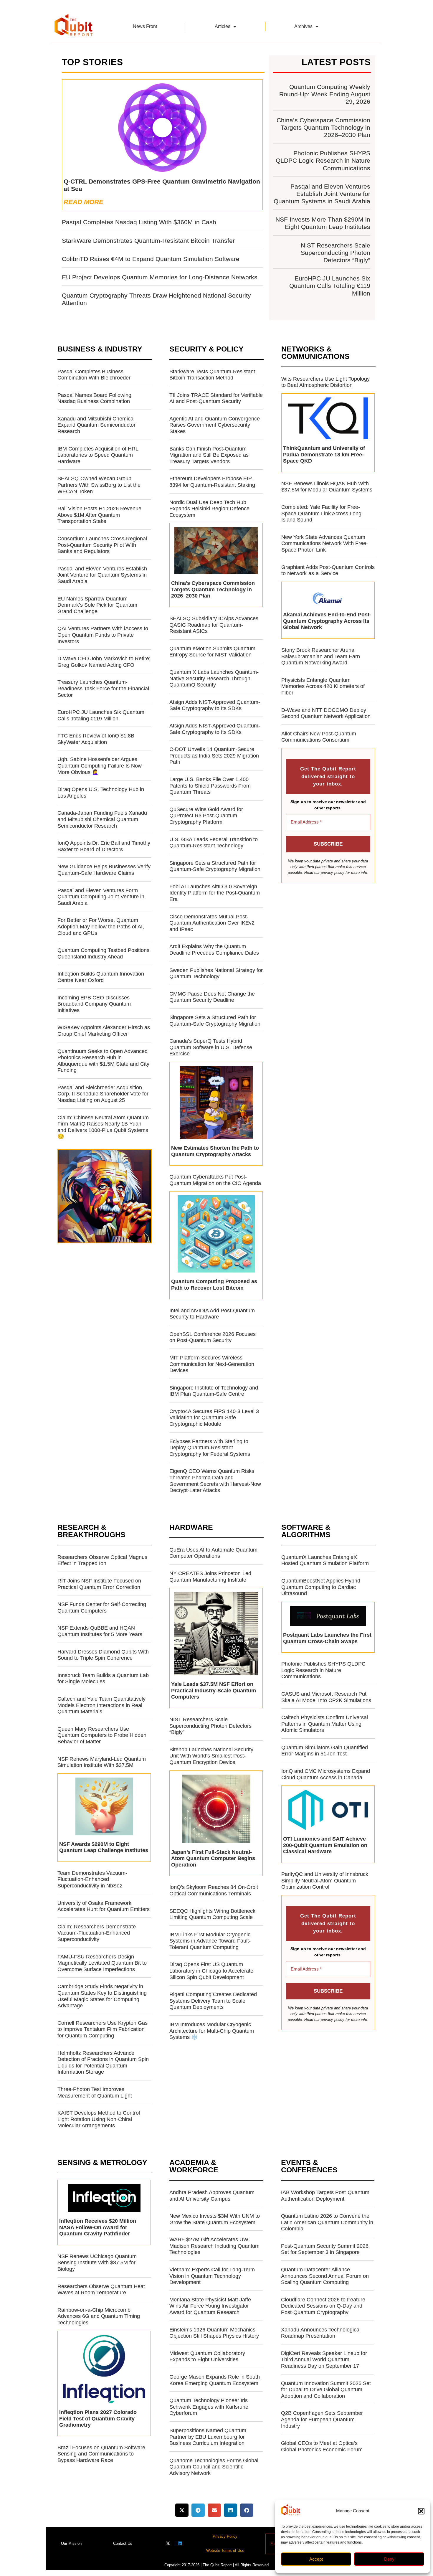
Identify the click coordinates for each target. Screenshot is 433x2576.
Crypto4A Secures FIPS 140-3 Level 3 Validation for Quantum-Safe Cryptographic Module (214, 1418)
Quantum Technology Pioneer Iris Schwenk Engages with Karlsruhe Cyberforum (209, 2407)
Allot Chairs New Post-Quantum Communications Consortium (319, 737)
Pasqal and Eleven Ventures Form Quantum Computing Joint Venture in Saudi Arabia (101, 897)
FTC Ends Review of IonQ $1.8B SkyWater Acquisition (96, 739)
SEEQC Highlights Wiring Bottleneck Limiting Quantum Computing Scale (212, 1914)
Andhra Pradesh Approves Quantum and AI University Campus (212, 2196)
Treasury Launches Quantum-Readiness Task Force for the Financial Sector (103, 688)
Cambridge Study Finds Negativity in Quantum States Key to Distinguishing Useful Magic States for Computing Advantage (102, 1996)
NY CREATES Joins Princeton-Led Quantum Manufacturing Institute (210, 1577)
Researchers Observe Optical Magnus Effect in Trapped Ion (102, 1560)
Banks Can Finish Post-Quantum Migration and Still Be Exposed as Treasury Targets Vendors (209, 455)
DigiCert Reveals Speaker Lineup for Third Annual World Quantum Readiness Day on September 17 (324, 2360)
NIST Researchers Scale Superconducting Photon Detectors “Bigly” (336, 253)
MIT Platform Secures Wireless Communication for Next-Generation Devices (212, 1364)
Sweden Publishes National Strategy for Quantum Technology (216, 973)
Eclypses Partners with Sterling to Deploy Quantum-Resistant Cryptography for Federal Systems (210, 1448)
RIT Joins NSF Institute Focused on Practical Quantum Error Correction (99, 1584)
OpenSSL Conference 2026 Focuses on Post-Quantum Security (213, 1337)
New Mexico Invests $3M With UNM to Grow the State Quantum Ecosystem (215, 2219)
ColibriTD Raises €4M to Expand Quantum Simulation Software (151, 259)
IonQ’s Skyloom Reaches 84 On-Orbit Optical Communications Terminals (214, 1890)
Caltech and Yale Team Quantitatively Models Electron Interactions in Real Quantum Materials (101, 1705)
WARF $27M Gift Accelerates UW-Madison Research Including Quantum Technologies (214, 2246)
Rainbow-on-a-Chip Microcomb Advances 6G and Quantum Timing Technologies (99, 2316)
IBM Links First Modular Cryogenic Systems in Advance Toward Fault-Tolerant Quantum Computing (210, 1941)
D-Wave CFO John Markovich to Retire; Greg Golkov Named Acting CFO (104, 662)
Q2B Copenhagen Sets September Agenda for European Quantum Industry (322, 2419)
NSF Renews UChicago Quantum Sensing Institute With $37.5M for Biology (97, 2263)
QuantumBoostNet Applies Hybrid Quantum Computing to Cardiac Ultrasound (321, 1587)
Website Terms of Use (225, 2551)
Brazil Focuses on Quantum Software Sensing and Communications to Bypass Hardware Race (101, 2454)
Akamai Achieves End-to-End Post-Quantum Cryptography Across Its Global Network (327, 621)
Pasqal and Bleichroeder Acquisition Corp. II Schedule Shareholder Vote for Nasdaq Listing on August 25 (103, 1094)
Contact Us (123, 2543)
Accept (316, 2559)
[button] (421, 2511)
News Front (145, 26)
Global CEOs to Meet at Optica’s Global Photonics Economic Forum (322, 2446)
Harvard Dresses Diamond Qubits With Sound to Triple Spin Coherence (103, 1655)
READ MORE (84, 202)
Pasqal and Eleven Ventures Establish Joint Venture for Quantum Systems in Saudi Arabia (322, 194)
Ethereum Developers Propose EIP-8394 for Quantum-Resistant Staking (212, 482)
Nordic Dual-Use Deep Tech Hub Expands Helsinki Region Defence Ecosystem (209, 509)
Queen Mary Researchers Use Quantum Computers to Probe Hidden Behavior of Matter (102, 1735)
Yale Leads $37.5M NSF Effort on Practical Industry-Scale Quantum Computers (214, 1690)
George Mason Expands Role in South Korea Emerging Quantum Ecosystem (215, 2380)
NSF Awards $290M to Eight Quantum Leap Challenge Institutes (104, 1847)
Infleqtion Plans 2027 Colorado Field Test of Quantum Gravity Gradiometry (98, 2419)
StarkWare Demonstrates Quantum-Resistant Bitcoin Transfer (148, 241)
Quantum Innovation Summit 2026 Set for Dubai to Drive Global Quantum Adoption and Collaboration (326, 2390)
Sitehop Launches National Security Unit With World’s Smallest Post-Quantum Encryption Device (211, 1756)
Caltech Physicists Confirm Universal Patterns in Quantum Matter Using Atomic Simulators (325, 1724)
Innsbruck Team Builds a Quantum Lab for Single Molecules (103, 1679)
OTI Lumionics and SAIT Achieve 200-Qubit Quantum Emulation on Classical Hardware (325, 1845)
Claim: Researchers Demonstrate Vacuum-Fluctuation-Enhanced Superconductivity (97, 1933)
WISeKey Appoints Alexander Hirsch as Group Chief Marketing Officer (104, 1031)
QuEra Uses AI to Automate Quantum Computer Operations (213, 1553)
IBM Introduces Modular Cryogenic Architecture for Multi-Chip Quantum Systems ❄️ (212, 2031)
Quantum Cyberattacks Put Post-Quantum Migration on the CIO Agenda (215, 1180)
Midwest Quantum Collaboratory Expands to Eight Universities (207, 2356)
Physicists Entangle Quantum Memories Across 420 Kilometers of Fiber (323, 686)
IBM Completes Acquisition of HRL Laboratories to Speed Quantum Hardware (98, 455)
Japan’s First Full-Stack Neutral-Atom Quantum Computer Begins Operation (213, 1858)
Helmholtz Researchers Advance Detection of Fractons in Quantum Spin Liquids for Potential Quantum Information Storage (103, 2063)
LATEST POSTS (336, 62)
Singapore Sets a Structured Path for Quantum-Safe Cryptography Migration (215, 866)
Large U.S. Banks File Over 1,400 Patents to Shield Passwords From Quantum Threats (210, 786)
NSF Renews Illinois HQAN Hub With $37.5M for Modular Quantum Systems (327, 487)
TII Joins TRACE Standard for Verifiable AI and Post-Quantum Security (216, 398)
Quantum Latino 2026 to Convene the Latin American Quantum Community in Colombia (327, 2222)
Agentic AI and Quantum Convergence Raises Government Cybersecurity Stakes (215, 425)
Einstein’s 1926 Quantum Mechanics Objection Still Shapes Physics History (214, 2333)
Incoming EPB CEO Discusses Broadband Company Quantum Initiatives (94, 1004)
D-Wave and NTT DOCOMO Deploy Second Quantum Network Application (326, 713)
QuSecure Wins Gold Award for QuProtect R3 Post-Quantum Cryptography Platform (206, 816)
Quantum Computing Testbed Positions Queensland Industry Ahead (103, 953)
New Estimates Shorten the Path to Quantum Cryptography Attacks (215, 1151)
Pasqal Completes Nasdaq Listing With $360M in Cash (139, 222)
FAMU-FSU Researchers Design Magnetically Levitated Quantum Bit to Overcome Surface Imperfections (102, 1963)
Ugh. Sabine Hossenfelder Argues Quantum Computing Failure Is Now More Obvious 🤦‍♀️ (100, 766)
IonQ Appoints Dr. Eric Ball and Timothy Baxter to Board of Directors (104, 846)
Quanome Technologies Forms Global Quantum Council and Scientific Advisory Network (214, 2467)
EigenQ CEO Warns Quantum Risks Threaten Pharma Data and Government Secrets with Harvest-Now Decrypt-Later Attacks (215, 1481)
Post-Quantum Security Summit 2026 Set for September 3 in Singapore (325, 2249)
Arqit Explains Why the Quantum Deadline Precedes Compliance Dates (214, 950)
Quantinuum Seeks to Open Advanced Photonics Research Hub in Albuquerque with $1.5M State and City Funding (103, 1061)
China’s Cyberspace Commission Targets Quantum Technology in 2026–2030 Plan (323, 127)
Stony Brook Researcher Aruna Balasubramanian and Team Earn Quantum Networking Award (321, 656)
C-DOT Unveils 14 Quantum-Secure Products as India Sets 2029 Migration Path (214, 756)
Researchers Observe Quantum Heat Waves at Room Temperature (101, 2290)
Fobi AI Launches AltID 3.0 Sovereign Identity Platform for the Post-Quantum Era (215, 893)
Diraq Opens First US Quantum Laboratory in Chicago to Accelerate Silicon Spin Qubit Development (211, 1971)
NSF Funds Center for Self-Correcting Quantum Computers (102, 1608)
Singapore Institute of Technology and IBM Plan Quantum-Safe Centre (214, 1391)
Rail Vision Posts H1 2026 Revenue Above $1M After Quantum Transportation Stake (99, 515)
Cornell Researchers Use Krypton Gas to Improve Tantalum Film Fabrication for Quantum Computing (103, 2029)
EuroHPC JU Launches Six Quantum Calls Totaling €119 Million (330, 286)
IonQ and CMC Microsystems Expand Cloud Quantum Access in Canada (326, 1774)
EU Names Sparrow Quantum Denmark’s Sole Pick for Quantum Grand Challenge (97, 605)
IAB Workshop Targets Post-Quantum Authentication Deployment (325, 2196)
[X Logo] (168, 2543)
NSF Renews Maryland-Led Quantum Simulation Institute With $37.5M (102, 1762)
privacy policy (333, 873)
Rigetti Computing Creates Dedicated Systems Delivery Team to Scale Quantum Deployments (213, 2001)
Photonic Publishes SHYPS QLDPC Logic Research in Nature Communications (323, 160)
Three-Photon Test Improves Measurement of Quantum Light (95, 2093)
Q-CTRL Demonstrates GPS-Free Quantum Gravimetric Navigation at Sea (162, 185)
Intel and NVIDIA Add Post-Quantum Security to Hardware (212, 1314)
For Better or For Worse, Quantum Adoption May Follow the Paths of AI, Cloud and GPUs (101, 926)
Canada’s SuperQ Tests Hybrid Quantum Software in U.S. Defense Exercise (211, 1047)
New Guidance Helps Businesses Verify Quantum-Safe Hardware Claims (104, 870)
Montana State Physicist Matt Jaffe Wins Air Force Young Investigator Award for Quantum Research (210, 2306)
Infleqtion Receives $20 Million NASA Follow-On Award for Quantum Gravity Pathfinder (98, 2227)
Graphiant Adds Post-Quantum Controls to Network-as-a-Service (328, 570)
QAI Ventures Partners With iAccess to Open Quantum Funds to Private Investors (103, 635)
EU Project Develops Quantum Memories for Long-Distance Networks (160, 277)
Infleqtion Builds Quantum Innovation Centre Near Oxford (101, 977)
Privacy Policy (225, 2536)
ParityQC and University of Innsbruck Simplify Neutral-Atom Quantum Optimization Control (325, 1881)
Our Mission (71, 2543)
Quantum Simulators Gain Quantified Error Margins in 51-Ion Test (325, 1751)
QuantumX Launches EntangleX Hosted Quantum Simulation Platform (325, 1560)
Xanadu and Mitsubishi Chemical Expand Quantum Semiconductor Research (96, 425)
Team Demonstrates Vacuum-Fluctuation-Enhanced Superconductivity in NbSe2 (92, 1879)
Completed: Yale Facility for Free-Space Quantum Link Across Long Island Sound (321, 513)
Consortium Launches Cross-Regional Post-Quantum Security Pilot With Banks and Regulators (102, 545)
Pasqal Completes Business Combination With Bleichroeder (94, 375)
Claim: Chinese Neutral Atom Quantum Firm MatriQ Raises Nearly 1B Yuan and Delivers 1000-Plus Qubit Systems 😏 (103, 1127)
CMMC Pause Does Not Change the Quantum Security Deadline (212, 997)
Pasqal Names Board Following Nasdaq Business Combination (94, 398)
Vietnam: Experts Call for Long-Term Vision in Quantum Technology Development (212, 2276)
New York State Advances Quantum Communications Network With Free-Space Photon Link (325, 543)
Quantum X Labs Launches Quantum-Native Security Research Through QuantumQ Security (214, 678)
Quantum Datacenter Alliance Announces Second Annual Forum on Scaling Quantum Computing (325, 2276)
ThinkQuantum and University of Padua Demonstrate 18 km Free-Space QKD (324, 454)
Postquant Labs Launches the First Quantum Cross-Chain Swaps (327, 1638)
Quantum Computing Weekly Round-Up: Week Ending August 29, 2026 (325, 94)
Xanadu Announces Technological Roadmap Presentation (321, 2333)
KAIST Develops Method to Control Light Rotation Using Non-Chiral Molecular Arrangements (99, 2119)
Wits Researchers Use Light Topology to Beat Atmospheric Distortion (325, 382)
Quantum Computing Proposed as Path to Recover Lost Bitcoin (214, 1285)
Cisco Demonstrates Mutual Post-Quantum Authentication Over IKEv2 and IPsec (212, 923)
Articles (223, 26)
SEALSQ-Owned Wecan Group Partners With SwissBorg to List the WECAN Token (99, 485)
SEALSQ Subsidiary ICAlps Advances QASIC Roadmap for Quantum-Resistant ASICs (214, 625)
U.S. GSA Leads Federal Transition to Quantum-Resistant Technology (214, 843)
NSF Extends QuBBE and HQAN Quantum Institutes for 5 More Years (100, 1631)
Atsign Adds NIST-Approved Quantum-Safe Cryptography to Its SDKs (215, 705)
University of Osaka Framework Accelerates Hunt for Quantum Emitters (104, 1906)
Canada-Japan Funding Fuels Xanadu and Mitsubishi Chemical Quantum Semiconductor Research (102, 819)
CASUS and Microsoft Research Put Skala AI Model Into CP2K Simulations (326, 1697)
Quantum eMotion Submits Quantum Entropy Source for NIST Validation (212, 652)
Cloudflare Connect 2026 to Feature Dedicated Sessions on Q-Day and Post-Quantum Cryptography (323, 2306)
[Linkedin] (180, 2543)
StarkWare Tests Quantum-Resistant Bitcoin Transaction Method (212, 375)
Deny (389, 2559)
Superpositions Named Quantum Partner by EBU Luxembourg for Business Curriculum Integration (208, 2437)
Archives (303, 26)
